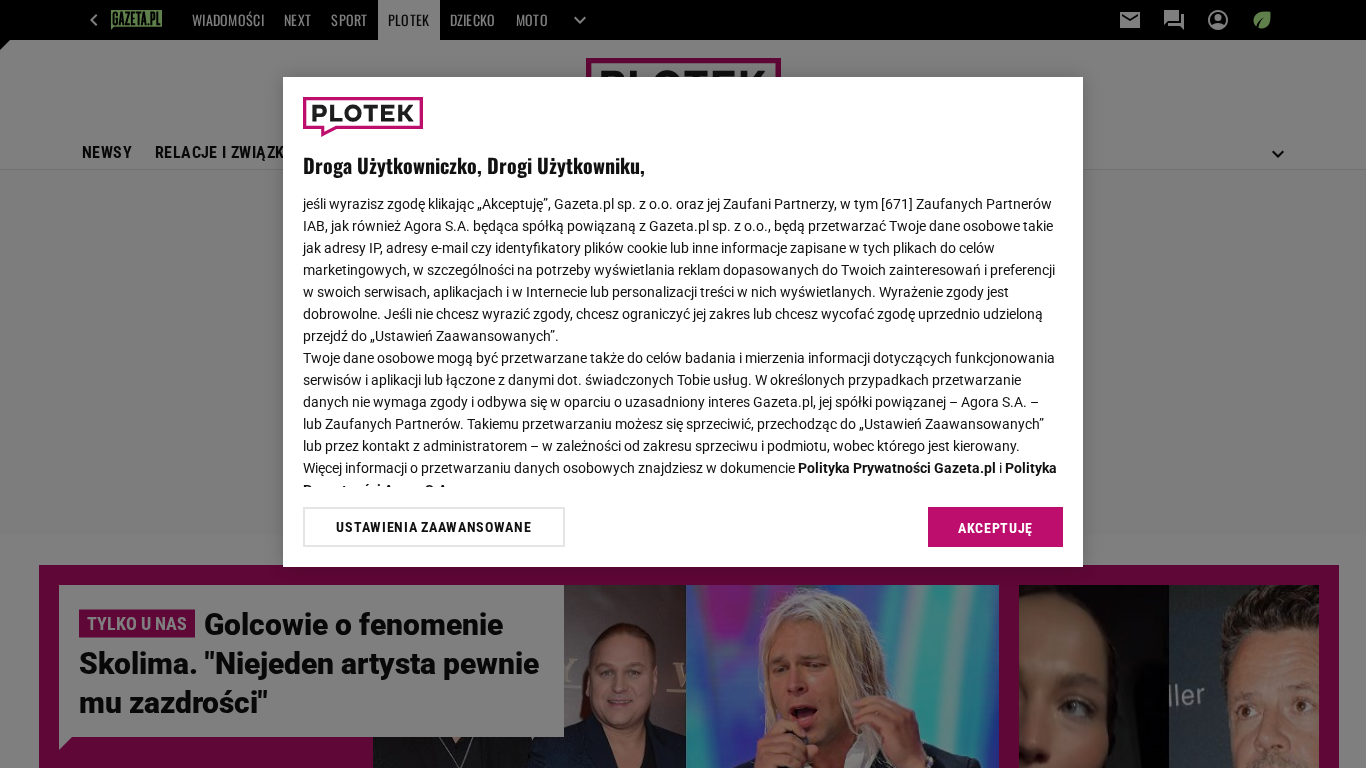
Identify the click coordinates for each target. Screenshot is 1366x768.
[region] (683, 322)
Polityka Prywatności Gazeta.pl (897, 468)
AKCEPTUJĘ (995, 528)
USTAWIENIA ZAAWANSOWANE (433, 527)
